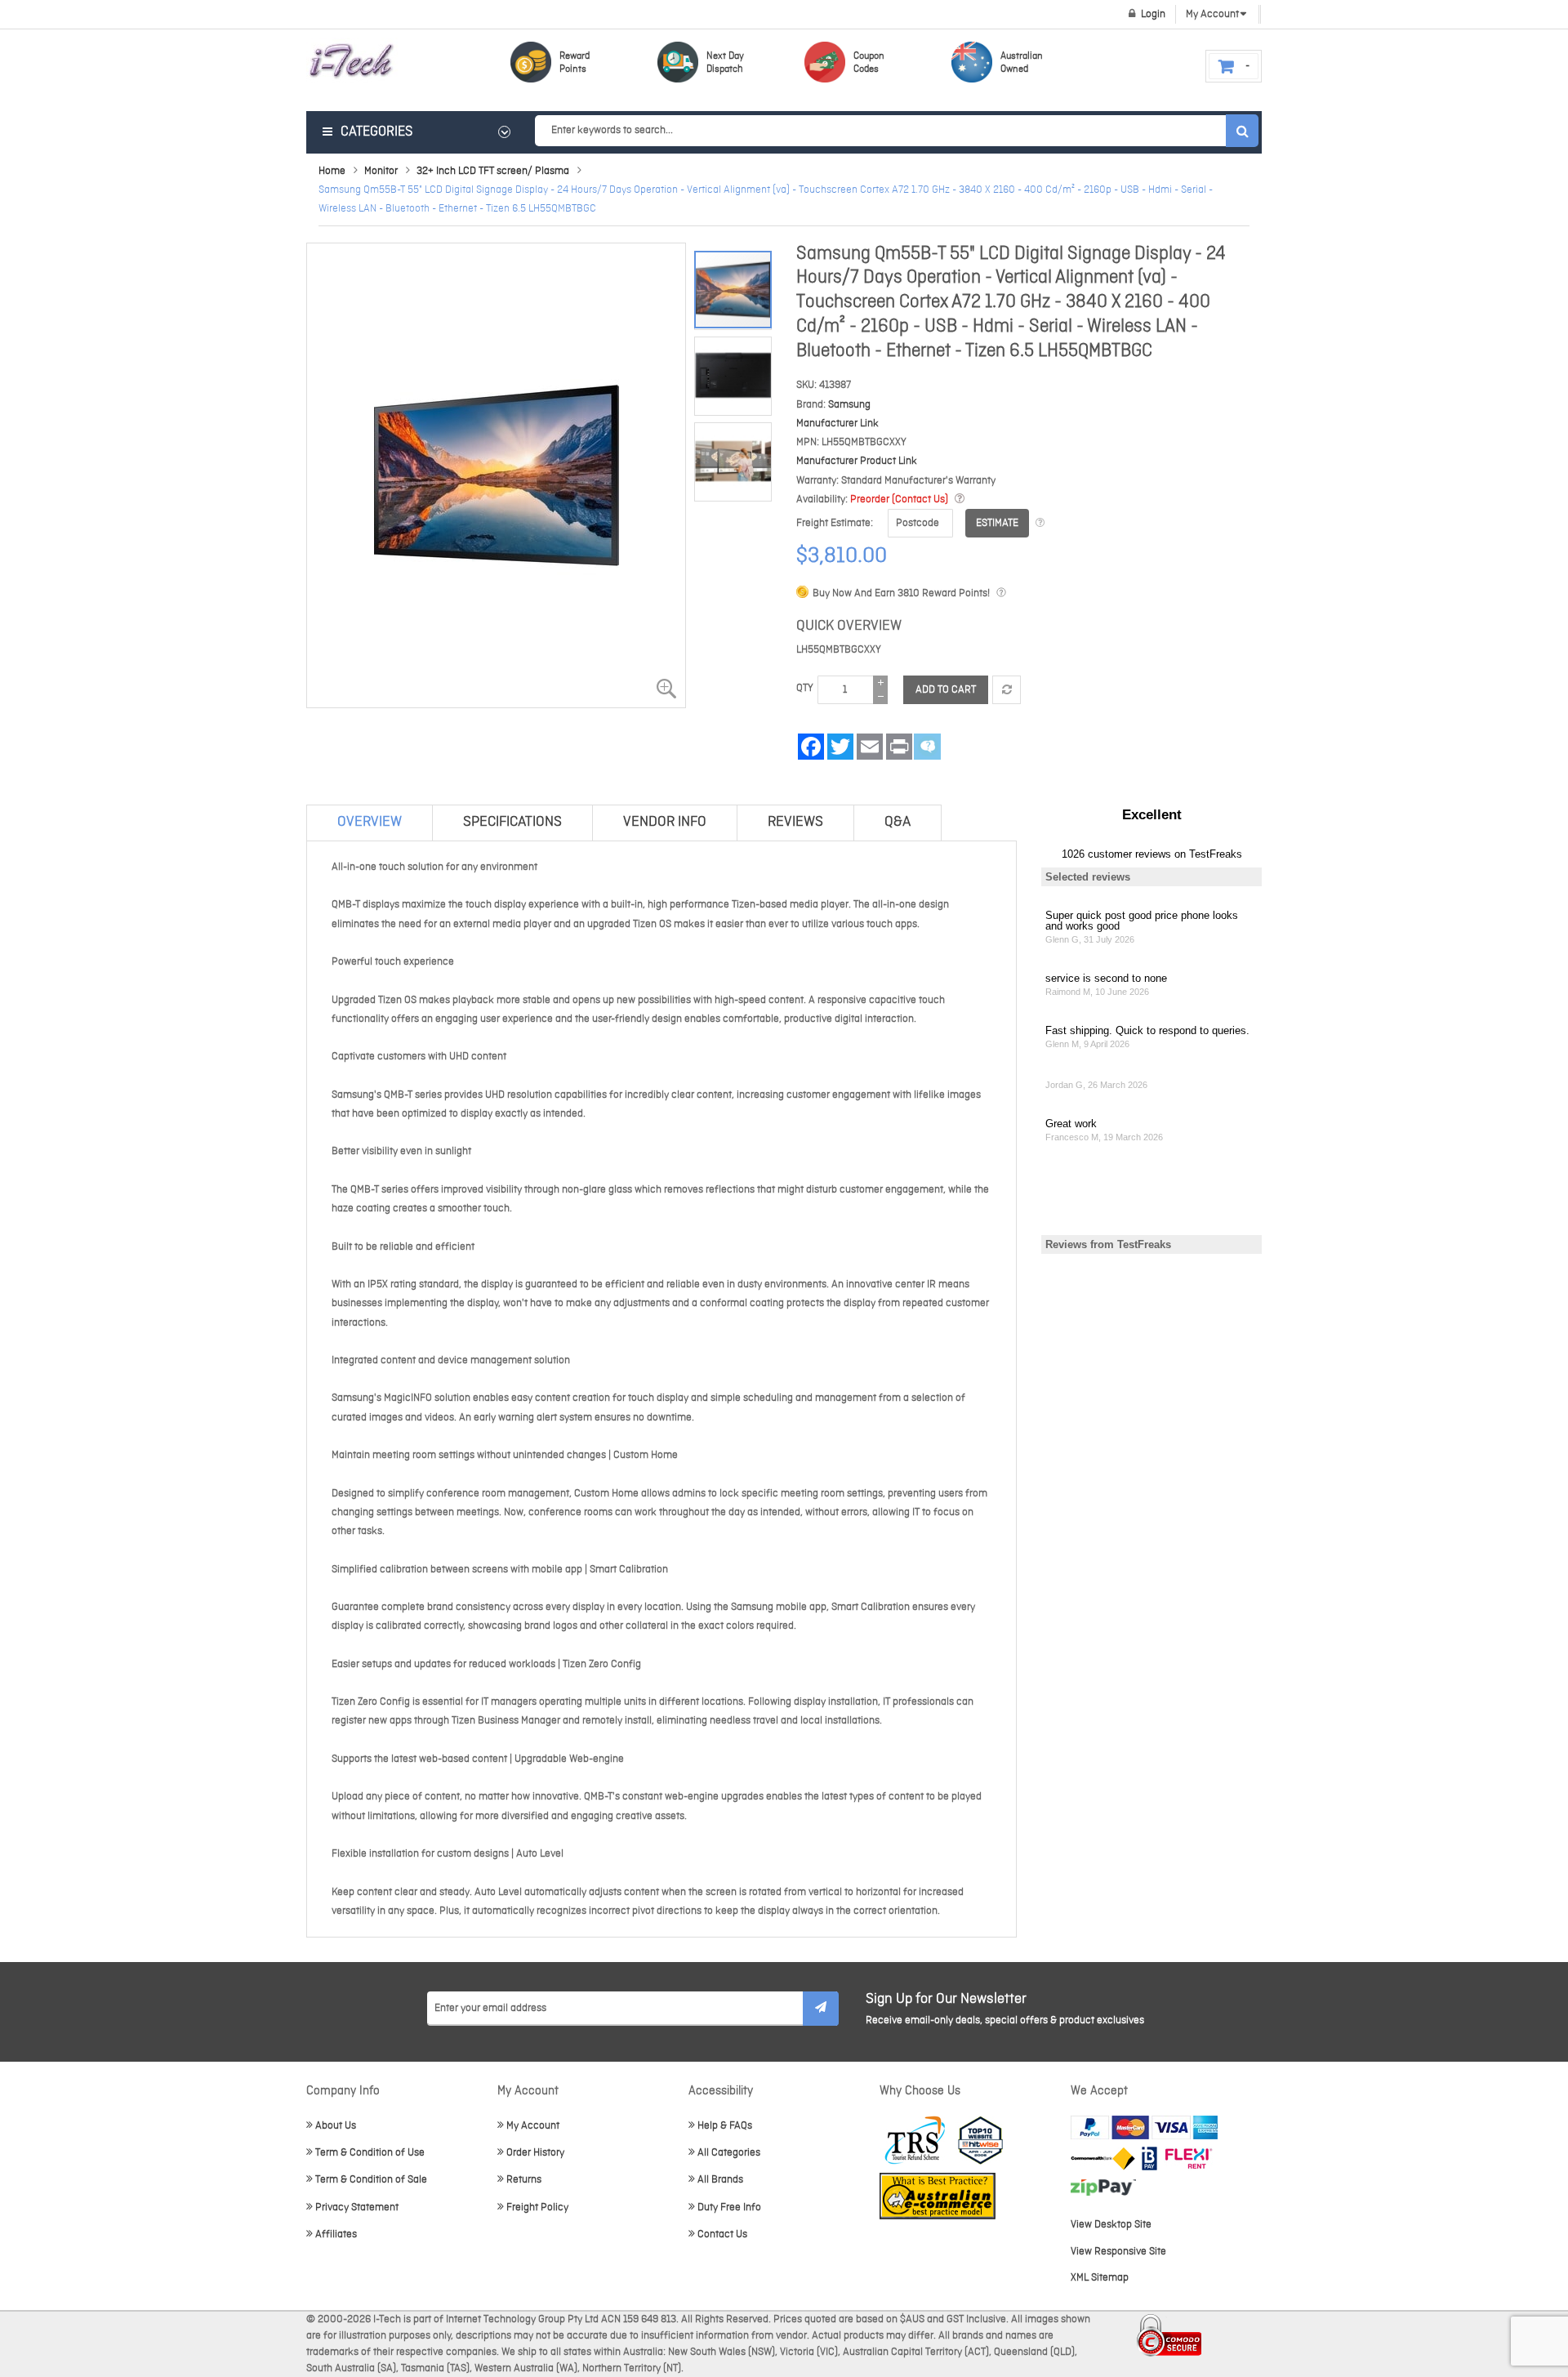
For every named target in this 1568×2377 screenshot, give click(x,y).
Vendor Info (665, 822)
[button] (737, 371)
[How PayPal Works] (1144, 2127)
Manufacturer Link (837, 424)
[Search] (1242, 131)
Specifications (512, 822)
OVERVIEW (370, 822)
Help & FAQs (725, 2126)
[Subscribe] (821, 2009)
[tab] (370, 823)
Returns (524, 2180)
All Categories (729, 2153)
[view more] (960, 499)
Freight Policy (537, 2208)
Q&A (898, 822)
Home (332, 171)
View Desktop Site (1111, 2225)
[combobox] (896, 131)
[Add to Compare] (1007, 690)
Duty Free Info (729, 2208)
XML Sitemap (1100, 2278)
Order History (535, 2153)
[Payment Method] (1103, 2158)
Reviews (795, 822)
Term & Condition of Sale (371, 2180)
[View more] (1040, 524)
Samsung (849, 405)
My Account (533, 2126)
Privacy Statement (357, 2208)
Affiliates (336, 2234)
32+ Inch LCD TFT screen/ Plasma (493, 171)
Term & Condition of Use (370, 2153)
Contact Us (722, 2234)
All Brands (720, 2180)
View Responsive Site (1118, 2252)
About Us (336, 2126)
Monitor (381, 171)
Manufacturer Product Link (857, 461)
